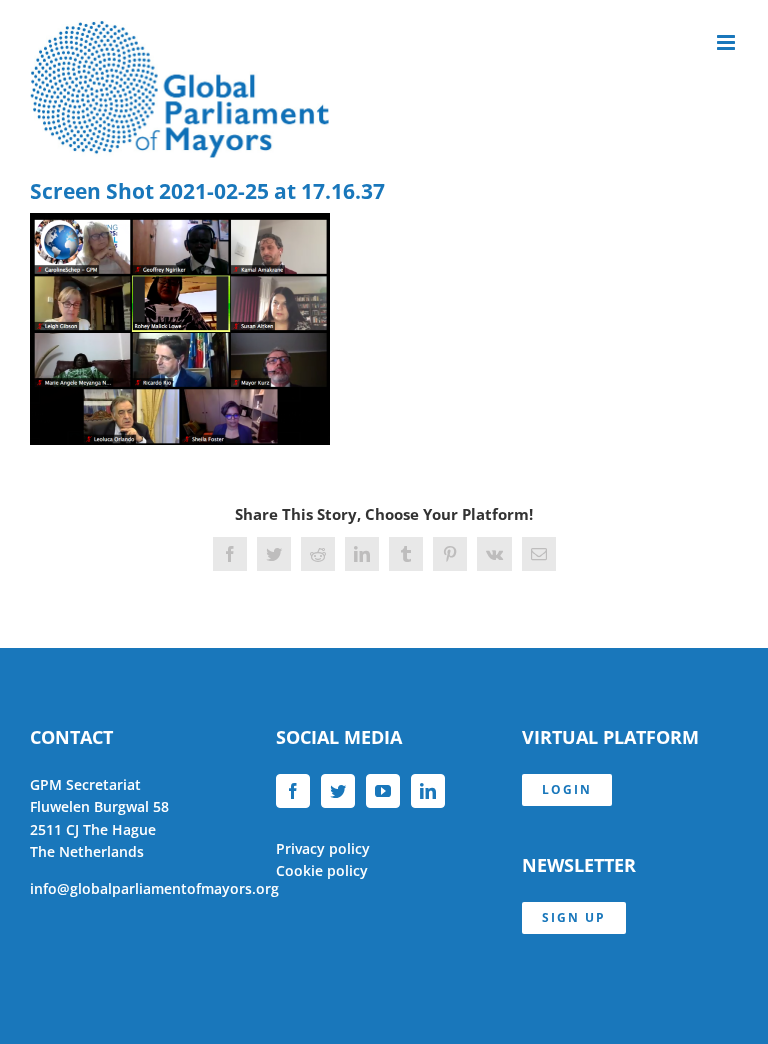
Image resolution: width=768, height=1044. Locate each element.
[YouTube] (383, 791)
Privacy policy (323, 848)
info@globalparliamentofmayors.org (154, 888)
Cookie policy (322, 870)
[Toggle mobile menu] (727, 42)
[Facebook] (293, 791)
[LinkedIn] (428, 791)
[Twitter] (338, 791)
